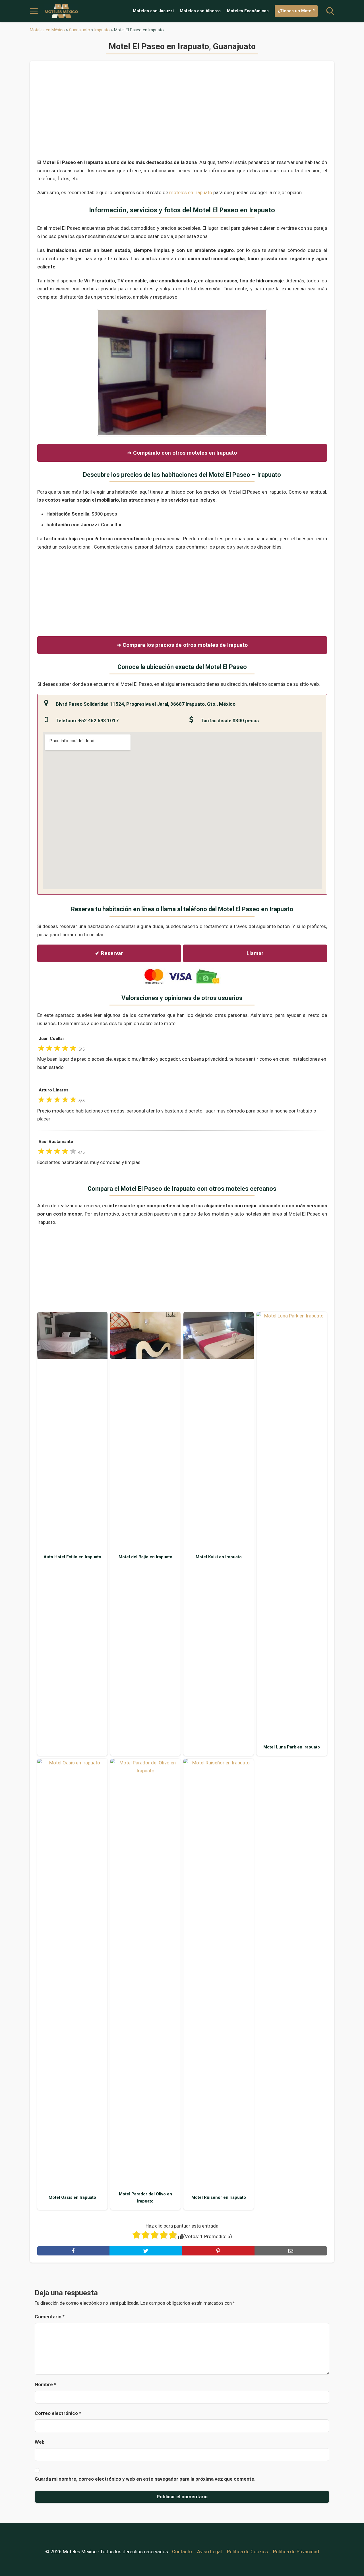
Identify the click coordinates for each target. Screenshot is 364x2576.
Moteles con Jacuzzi (153, 11)
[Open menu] (34, 11)
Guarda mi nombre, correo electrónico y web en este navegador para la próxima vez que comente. (145, 2479)
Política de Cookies (247, 2552)
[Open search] (330, 11)
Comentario (50, 2317)
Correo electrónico (58, 2413)
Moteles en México (47, 30)
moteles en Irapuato (191, 192)
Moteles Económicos (248, 11)
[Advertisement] (182, 113)
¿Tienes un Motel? (296, 11)
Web (40, 2442)
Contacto (182, 2552)
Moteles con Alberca (200, 11)
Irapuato (102, 30)
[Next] (255, 373)
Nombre (45, 2384)
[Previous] (109, 373)
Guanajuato (80, 30)
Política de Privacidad (296, 2552)
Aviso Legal (209, 2552)
